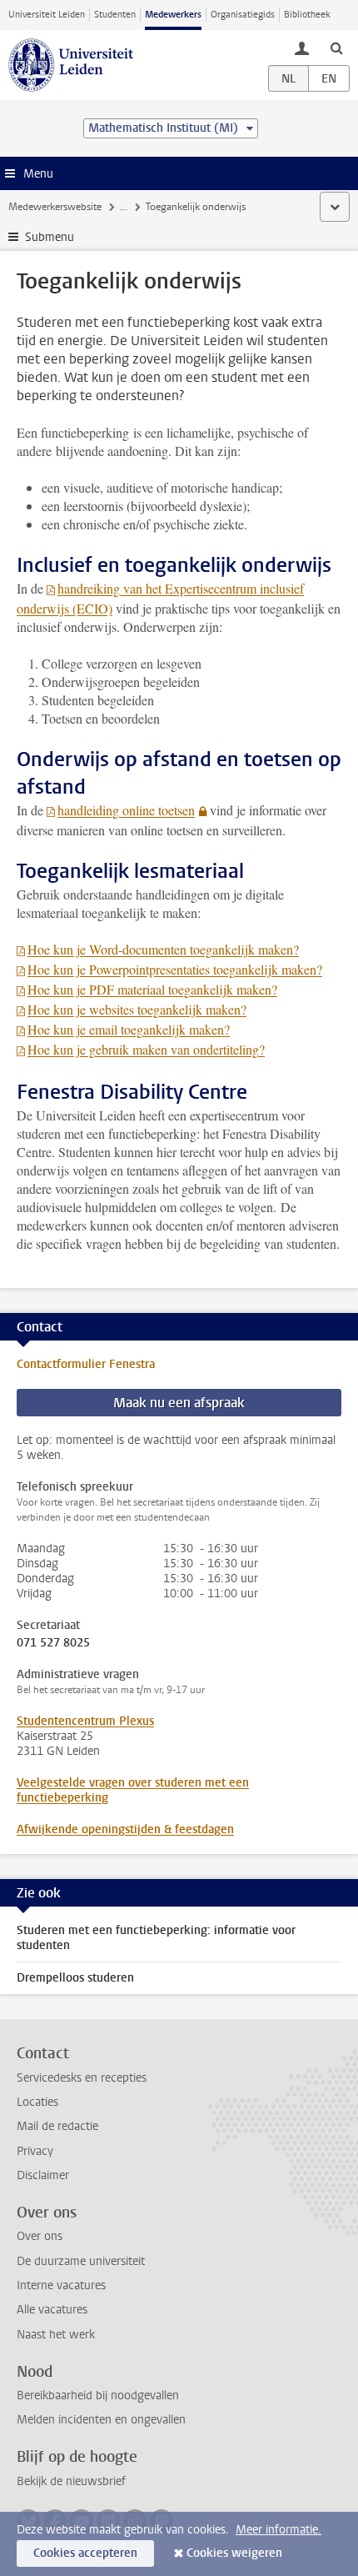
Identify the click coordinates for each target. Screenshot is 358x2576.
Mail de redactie (57, 2126)
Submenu (50, 237)
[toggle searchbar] (336, 48)
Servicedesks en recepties (82, 2078)
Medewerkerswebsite (55, 207)
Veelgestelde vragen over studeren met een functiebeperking (133, 1790)
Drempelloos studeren (75, 1978)
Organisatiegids (243, 15)
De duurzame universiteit (81, 2261)
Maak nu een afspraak (179, 1403)
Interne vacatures (61, 2285)
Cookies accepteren (85, 2553)
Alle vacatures (52, 2310)
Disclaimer (43, 2175)
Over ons (40, 2236)
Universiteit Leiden (47, 15)
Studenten (115, 15)
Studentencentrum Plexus (85, 1721)
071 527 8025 (53, 1643)
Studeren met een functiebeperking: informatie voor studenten (156, 1938)
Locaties (37, 2102)
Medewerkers (173, 15)
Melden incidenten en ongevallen (101, 2420)
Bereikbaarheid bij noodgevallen (98, 2396)
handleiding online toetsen (126, 810)
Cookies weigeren (234, 2553)
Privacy (35, 2151)
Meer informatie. (278, 2530)
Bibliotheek (307, 15)
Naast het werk (56, 2335)
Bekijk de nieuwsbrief (71, 2481)
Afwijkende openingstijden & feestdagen (125, 1829)
